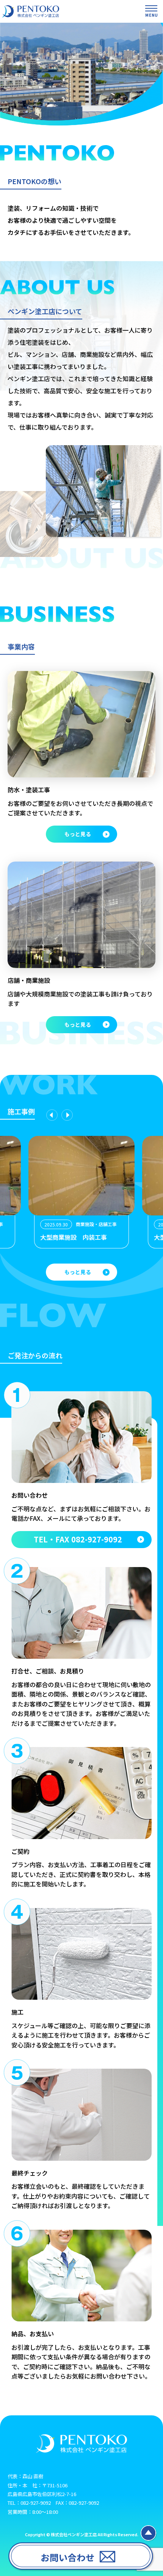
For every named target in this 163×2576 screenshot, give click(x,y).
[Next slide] (67, 1115)
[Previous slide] (52, 1115)
